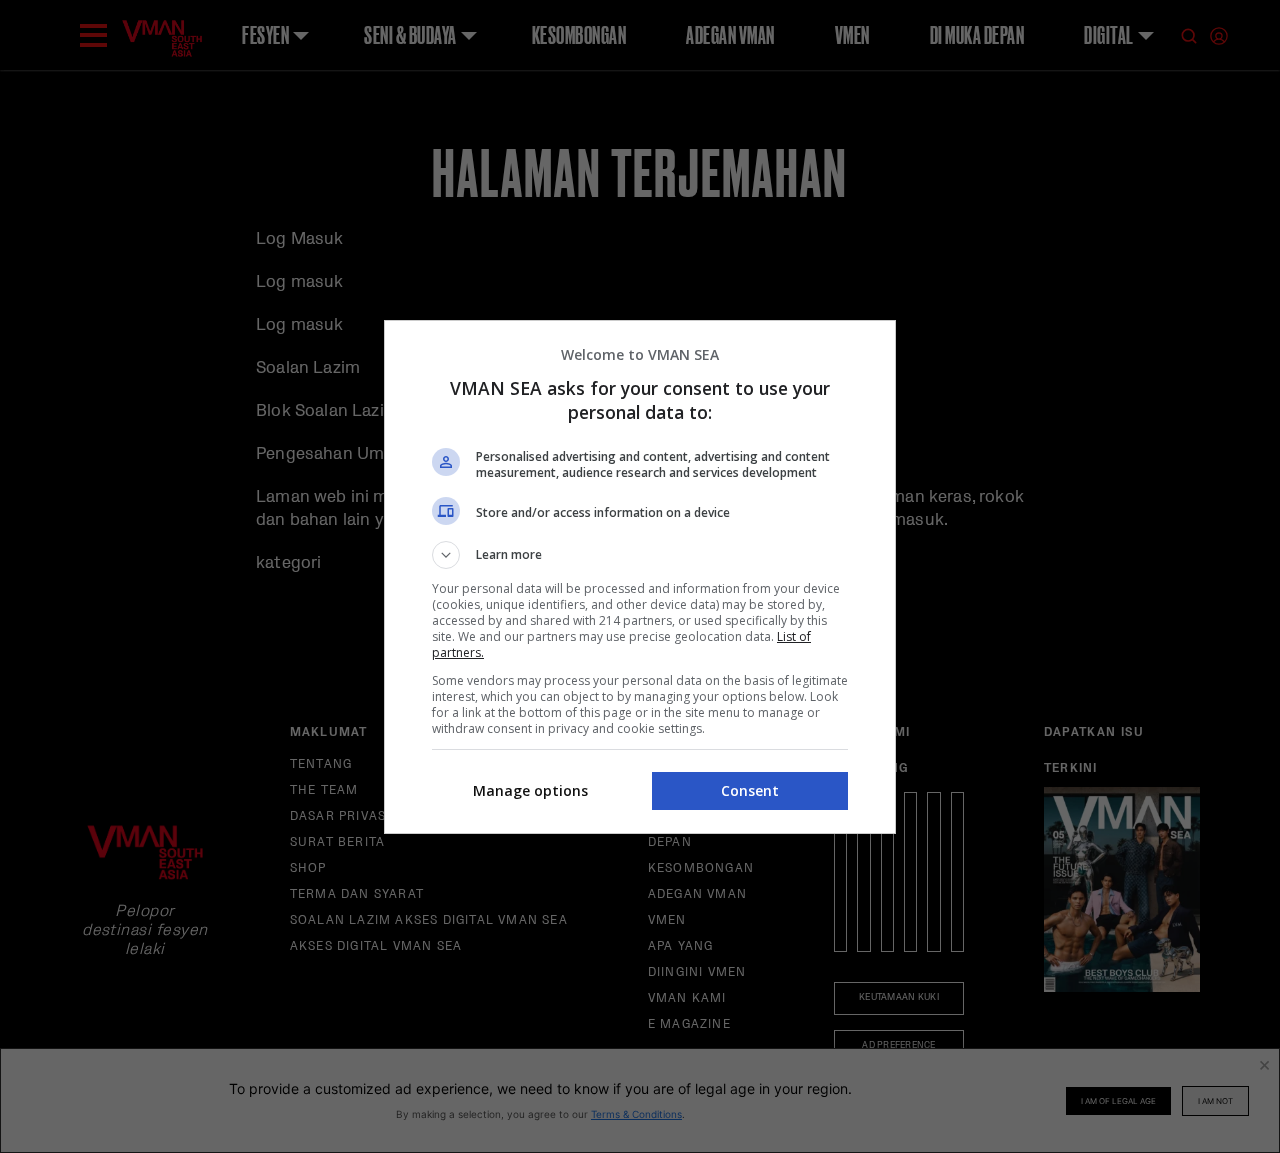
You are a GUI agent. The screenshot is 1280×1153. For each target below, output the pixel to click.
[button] (640, 555)
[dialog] (640, 577)
